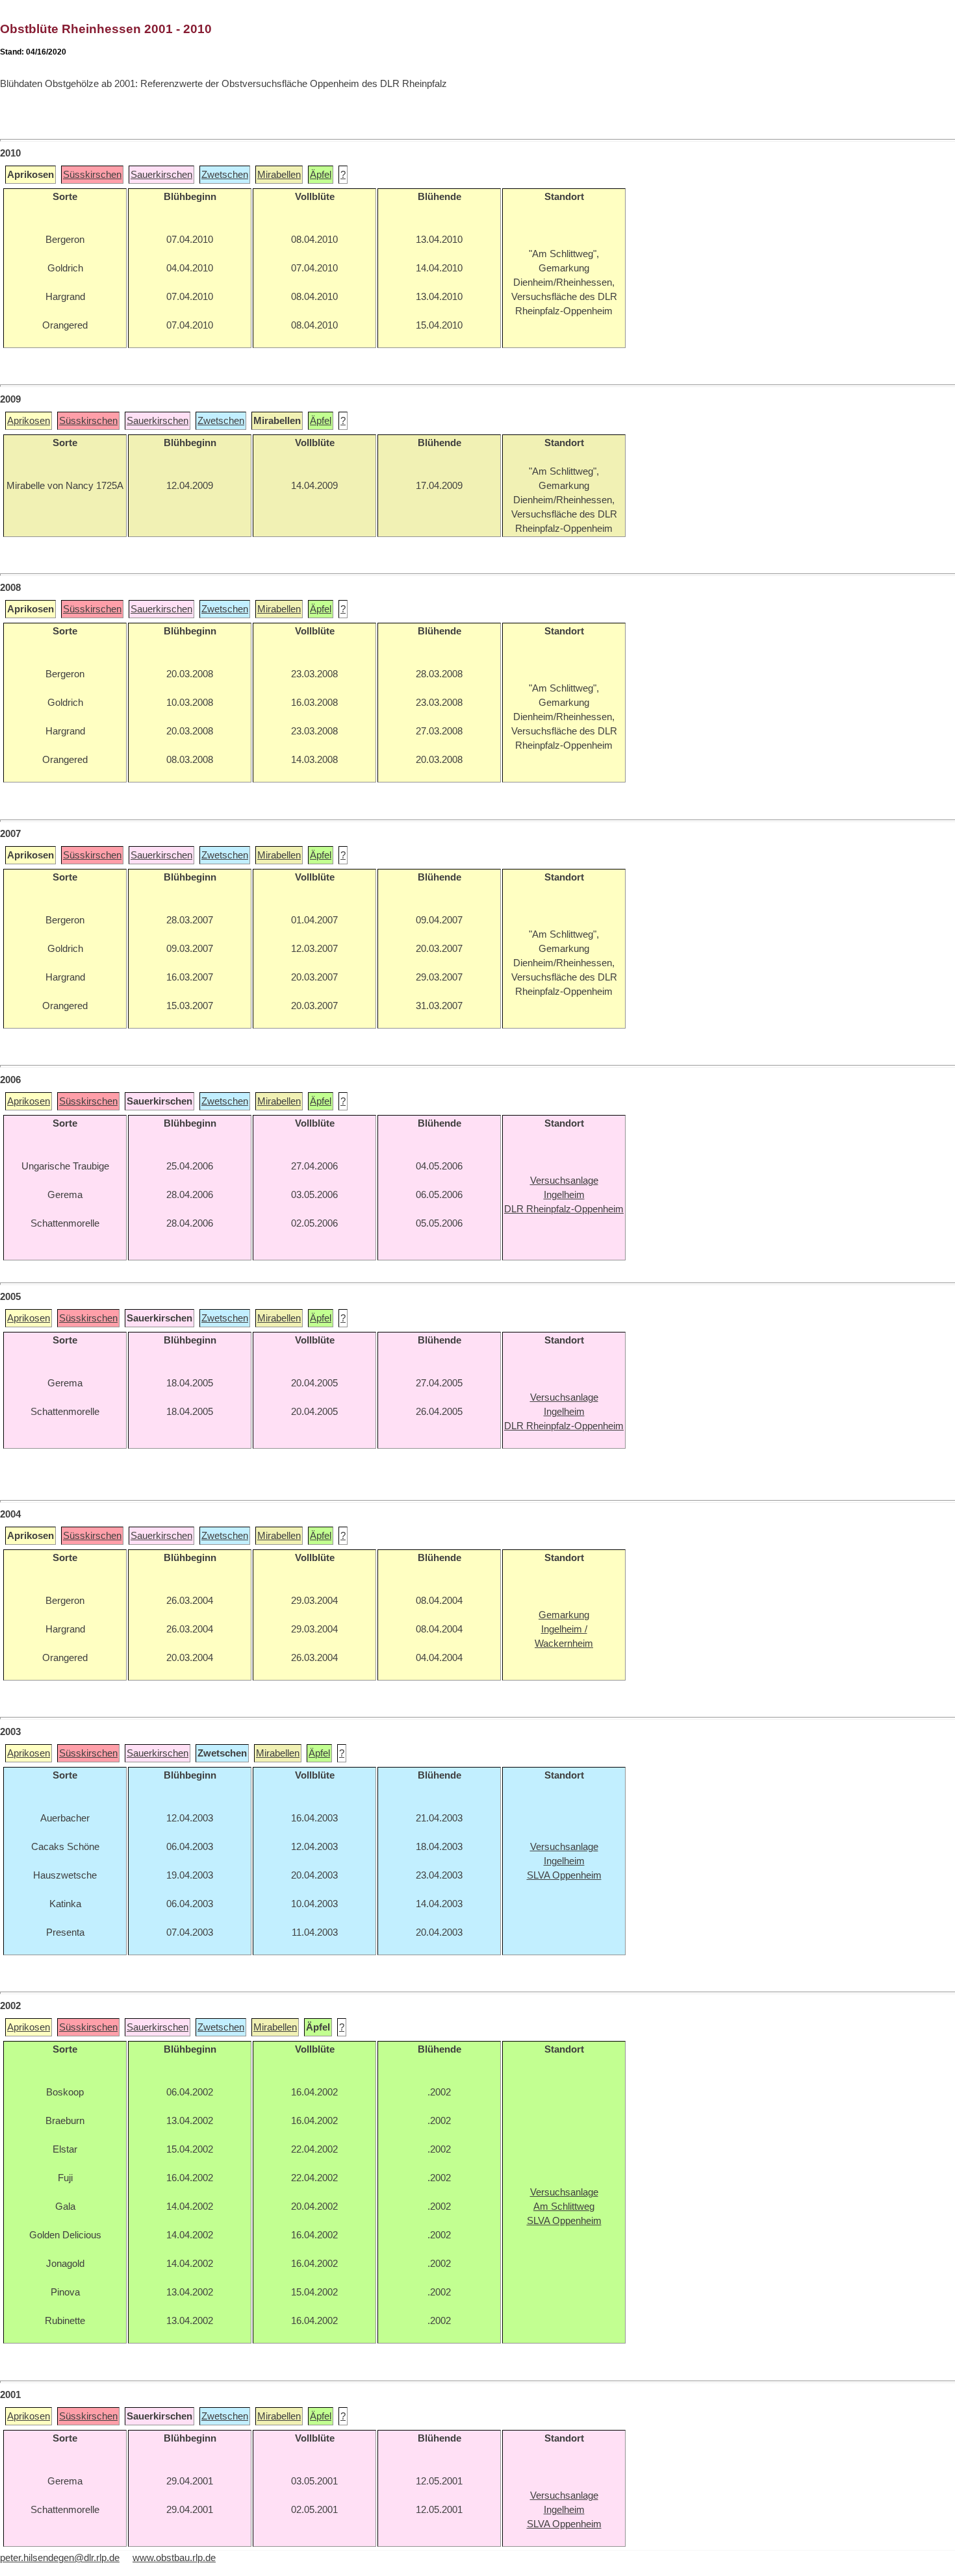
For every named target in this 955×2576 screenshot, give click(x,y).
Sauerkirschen (161, 175)
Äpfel (321, 175)
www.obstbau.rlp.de (174, 2558)
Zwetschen (225, 175)
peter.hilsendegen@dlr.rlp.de (60, 2558)
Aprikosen (29, 421)
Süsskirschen (92, 175)
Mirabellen (279, 175)
